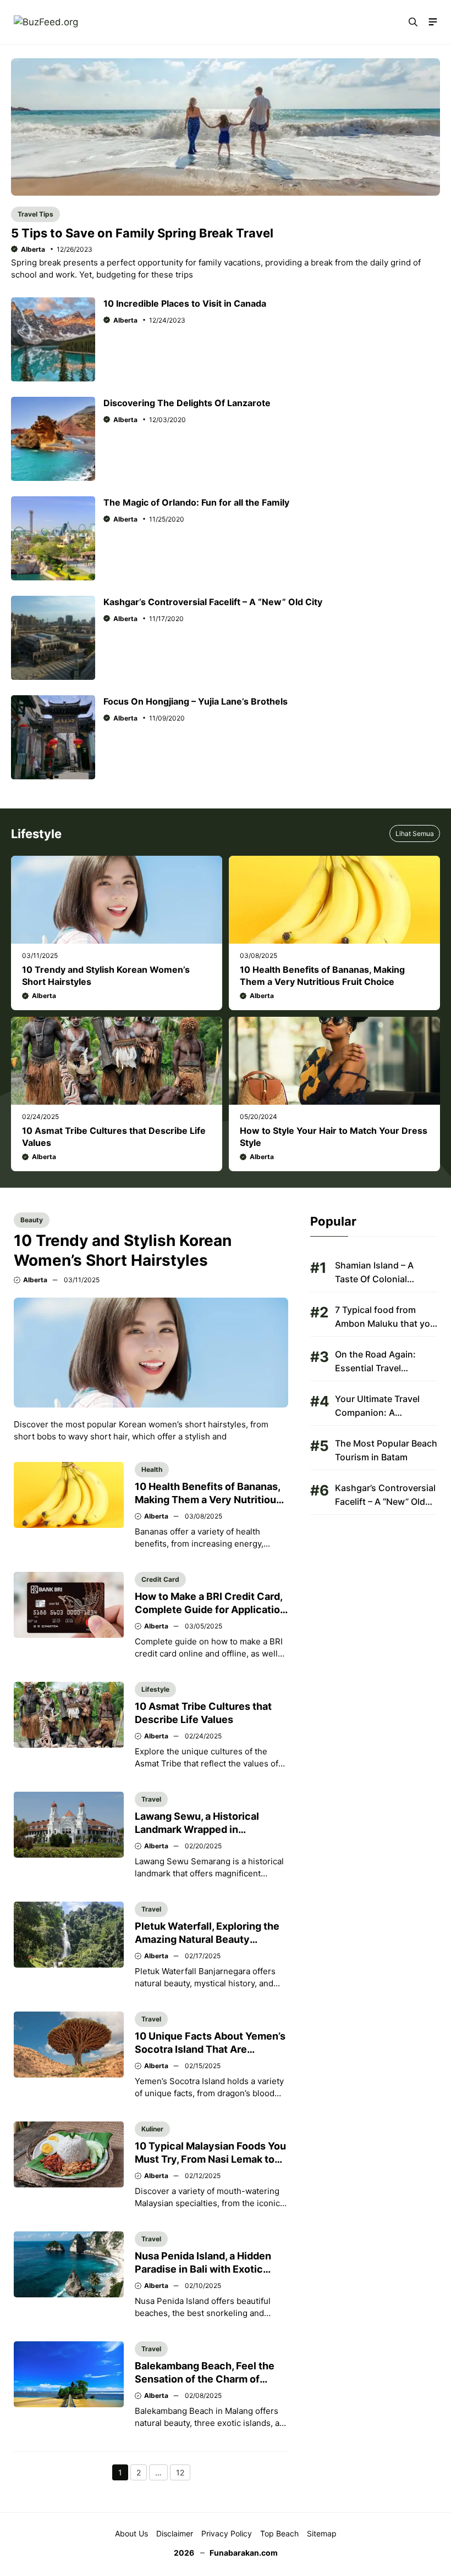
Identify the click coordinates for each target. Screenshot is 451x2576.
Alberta (33, 249)
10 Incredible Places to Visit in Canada (185, 303)
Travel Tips (35, 214)
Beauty (32, 1220)
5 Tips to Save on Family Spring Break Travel (142, 233)
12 (183, 2474)
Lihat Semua (415, 833)
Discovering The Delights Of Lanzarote (187, 403)
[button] (413, 22)
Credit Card (160, 1579)
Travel (151, 1799)
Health (152, 1469)
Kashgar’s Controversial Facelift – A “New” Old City (213, 602)
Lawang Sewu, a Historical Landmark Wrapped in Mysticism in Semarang (197, 1829)
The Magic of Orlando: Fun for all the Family (196, 502)
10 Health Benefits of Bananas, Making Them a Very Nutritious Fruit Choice (208, 1500)
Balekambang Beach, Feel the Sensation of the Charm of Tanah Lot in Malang (205, 2379)
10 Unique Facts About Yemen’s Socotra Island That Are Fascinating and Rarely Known (210, 2049)
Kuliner (152, 2129)
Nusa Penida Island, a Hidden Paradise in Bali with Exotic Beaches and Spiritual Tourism (207, 2269)
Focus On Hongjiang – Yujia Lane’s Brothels (196, 701)
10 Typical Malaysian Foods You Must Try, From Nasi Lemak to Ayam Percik (210, 2159)
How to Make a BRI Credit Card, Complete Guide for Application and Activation (210, 1610)
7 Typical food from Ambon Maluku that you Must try (385, 1323)
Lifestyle (155, 1689)
